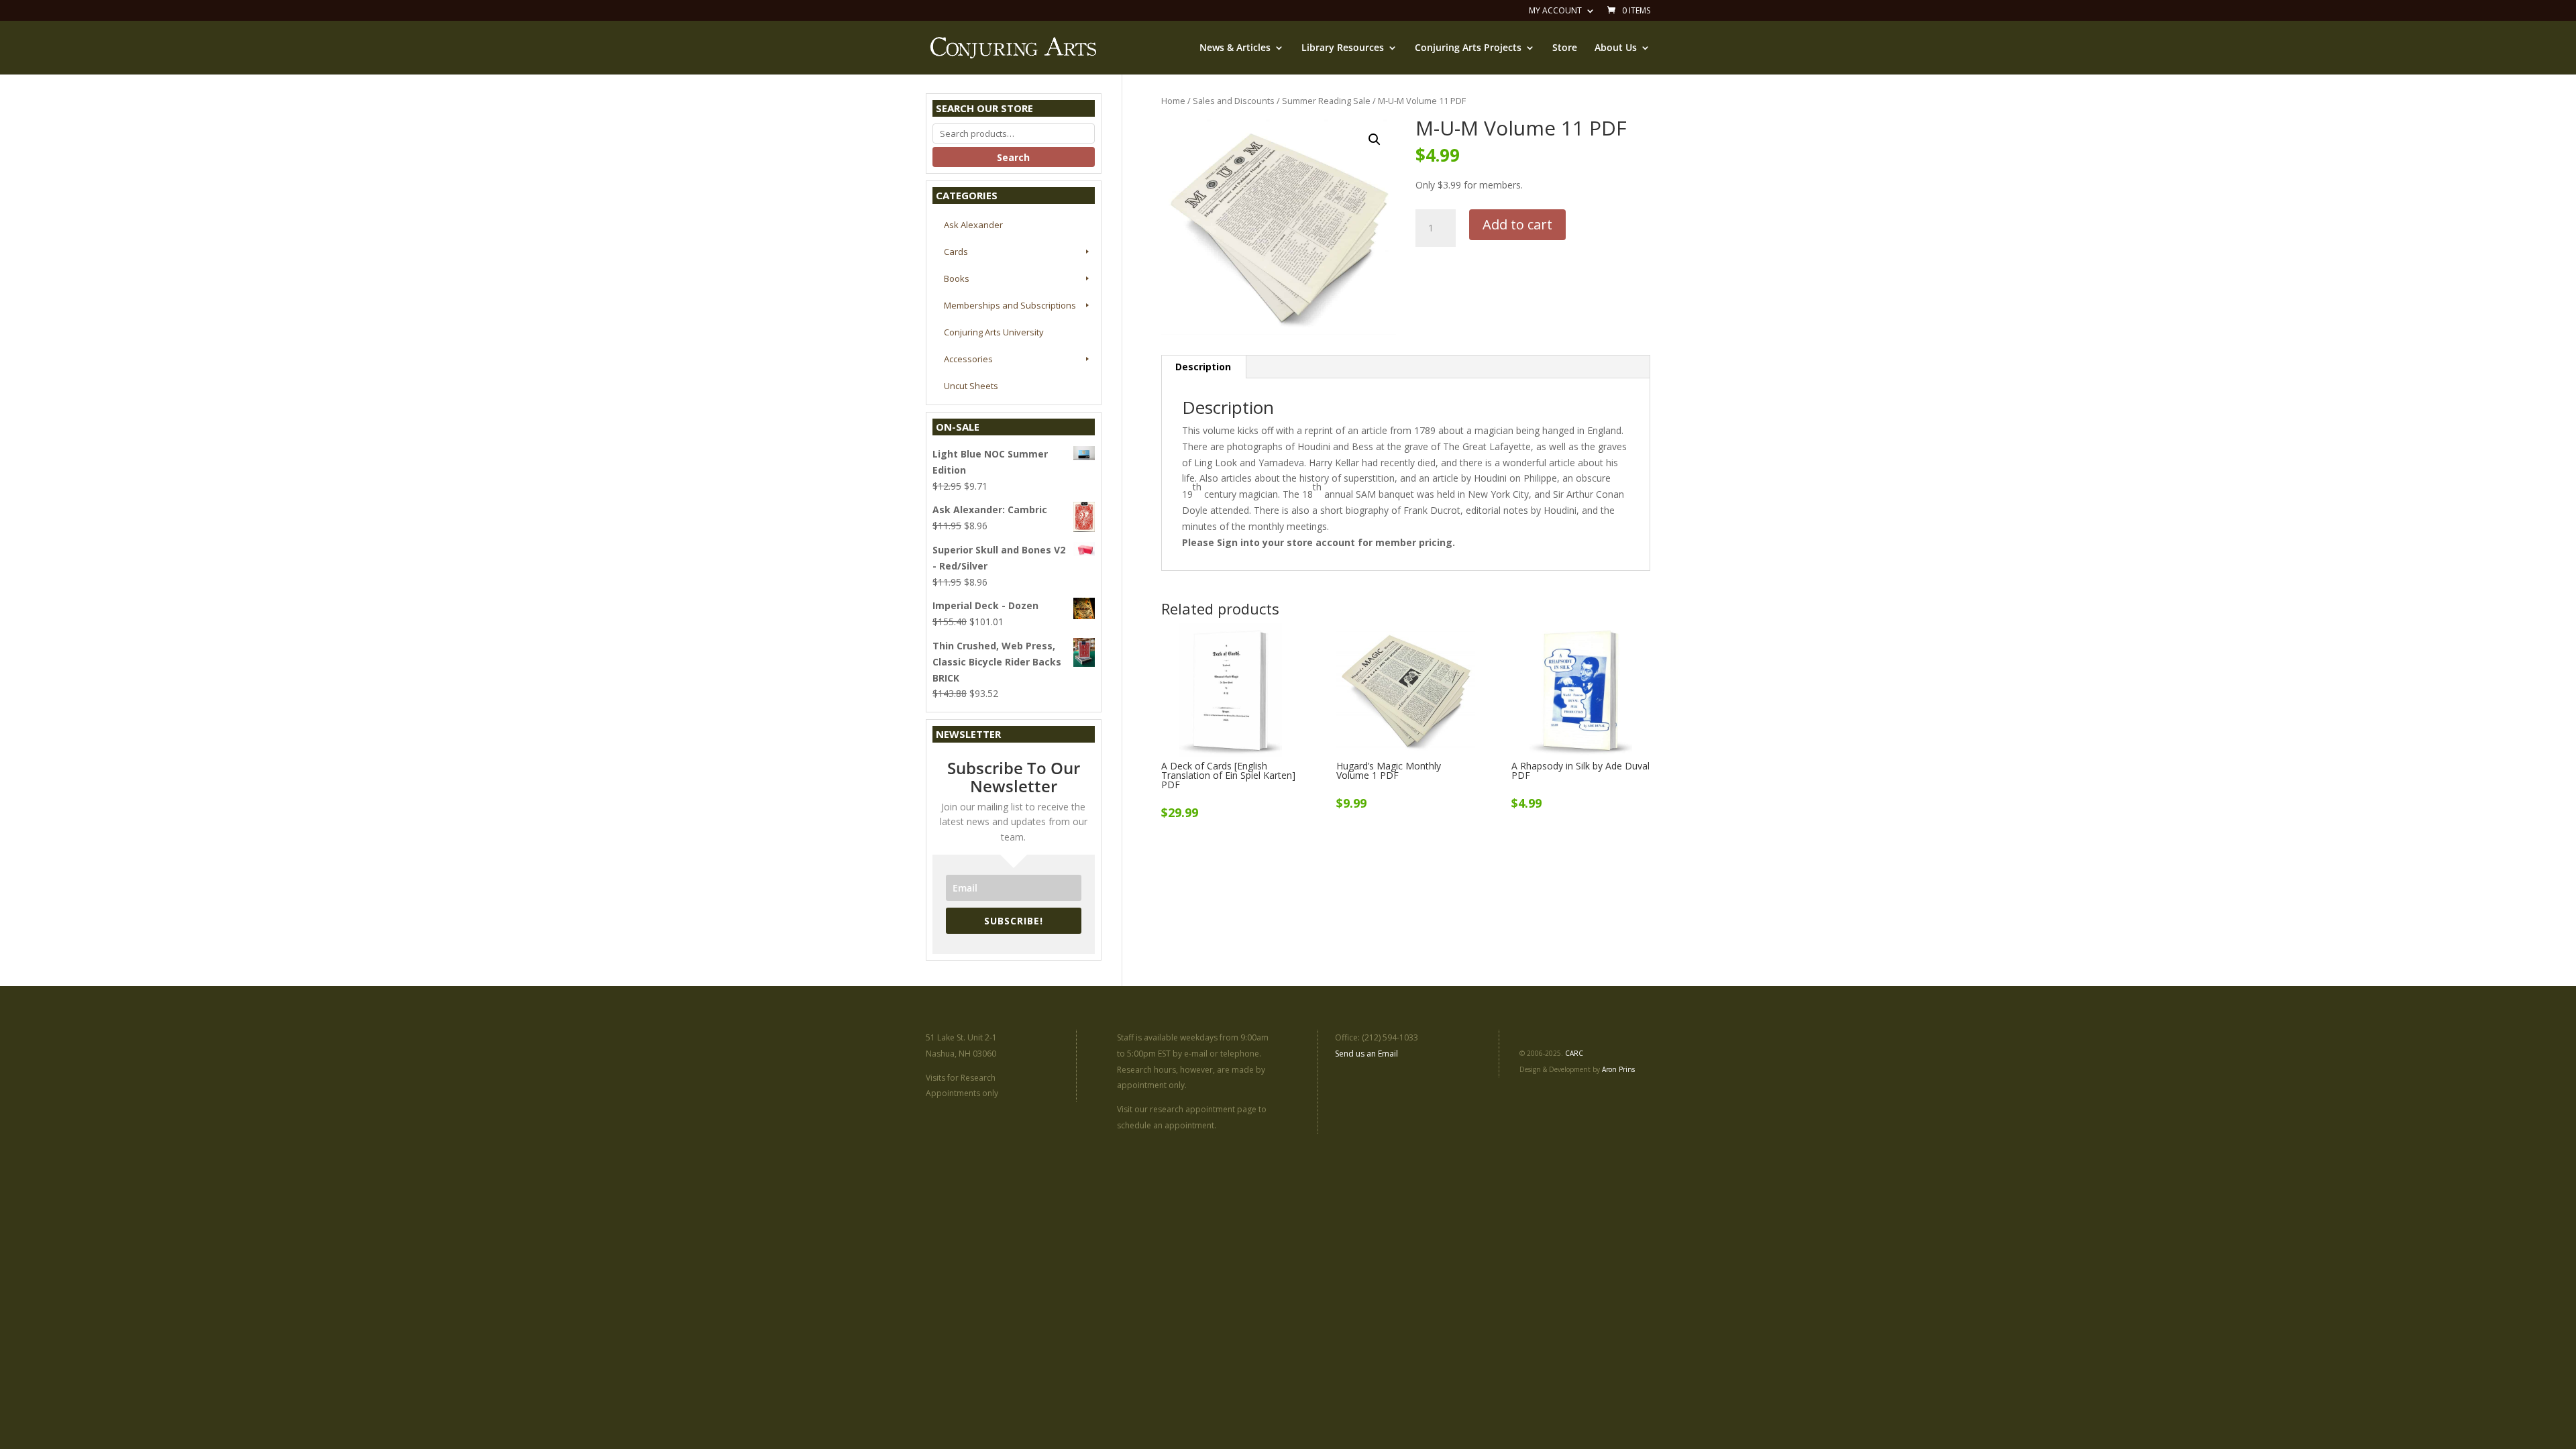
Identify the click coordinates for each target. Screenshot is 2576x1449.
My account (1555, 11)
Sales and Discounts (1234, 101)
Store (1565, 48)
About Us (1616, 48)
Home (1173, 101)
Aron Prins (1618, 1069)
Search (1013, 157)
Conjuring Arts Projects (1468, 48)
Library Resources (1343, 48)
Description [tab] (1203, 367)
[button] (1375, 140)
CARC (1574, 1053)
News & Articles (1235, 48)
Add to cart (1517, 224)
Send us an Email (1366, 1054)
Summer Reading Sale (1326, 101)
